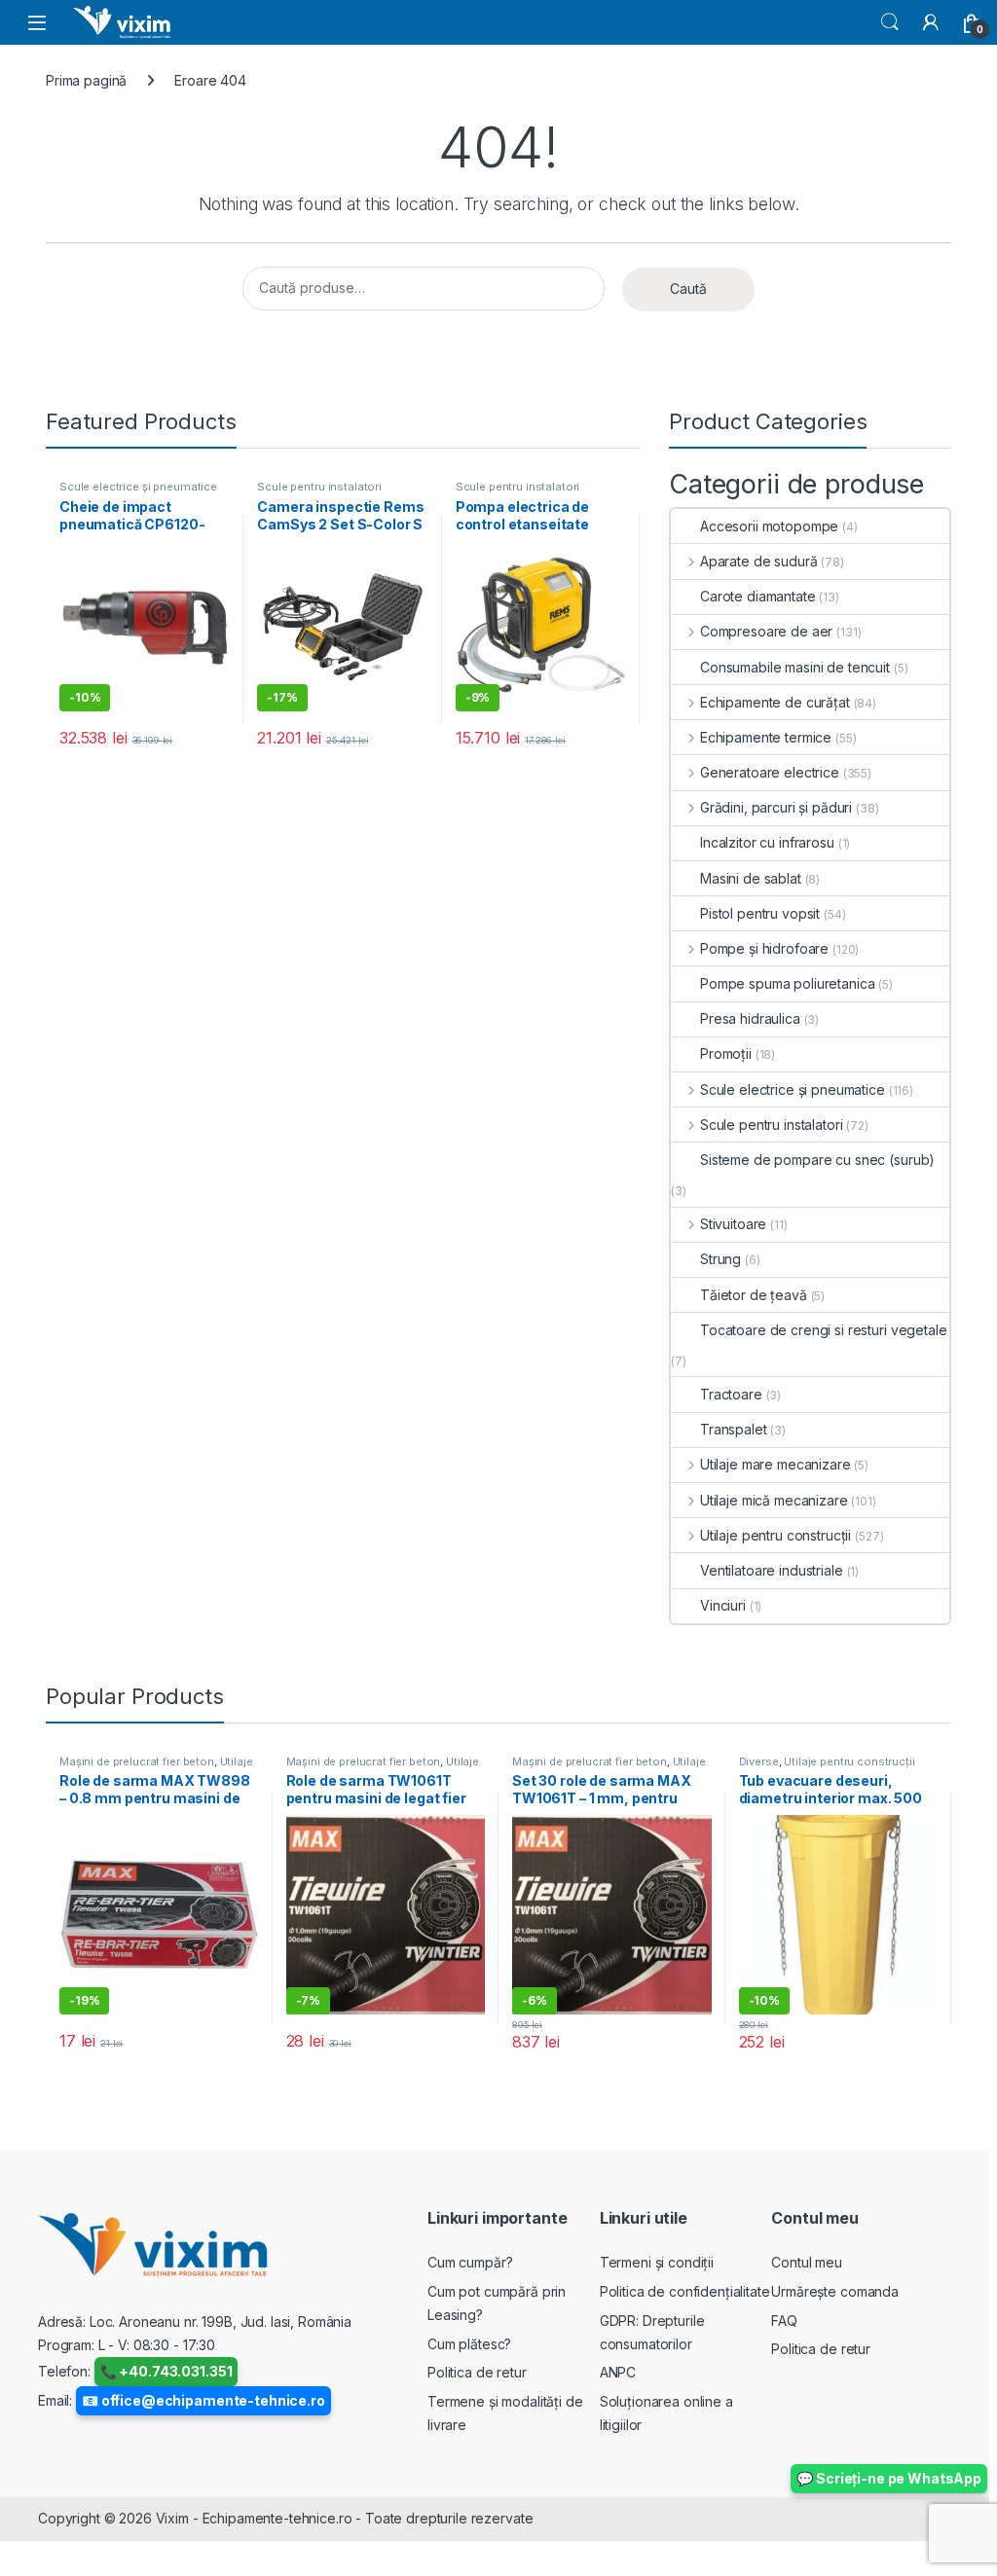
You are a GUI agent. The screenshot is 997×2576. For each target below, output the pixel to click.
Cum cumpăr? (470, 2262)
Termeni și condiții (657, 2262)
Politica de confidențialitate (685, 2291)
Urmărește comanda (835, 2291)
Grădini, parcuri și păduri (776, 807)
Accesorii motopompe (769, 526)
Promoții (726, 1053)
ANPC (618, 2372)
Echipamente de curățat (775, 702)
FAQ (784, 2321)
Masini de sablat (751, 878)
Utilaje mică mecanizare (774, 1500)
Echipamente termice (766, 737)
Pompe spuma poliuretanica (788, 983)
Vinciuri (723, 1605)
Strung (720, 1259)
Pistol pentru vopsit (760, 913)
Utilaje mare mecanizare (775, 1464)
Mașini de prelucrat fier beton (137, 1761)
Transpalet (734, 1429)
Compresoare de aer (766, 631)
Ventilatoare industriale (772, 1570)
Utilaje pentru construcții (775, 1535)
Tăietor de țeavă (754, 1295)
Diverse (759, 1761)
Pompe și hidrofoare (764, 948)
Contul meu (807, 2262)
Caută (688, 289)
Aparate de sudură (758, 561)
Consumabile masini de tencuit (795, 667)
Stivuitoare (733, 1224)
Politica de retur (477, 2372)
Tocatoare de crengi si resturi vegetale (824, 1330)
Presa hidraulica (750, 1018)
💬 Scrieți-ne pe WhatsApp (889, 2478)
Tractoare (731, 1394)
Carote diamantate (758, 596)
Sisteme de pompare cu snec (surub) (817, 1160)
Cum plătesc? (469, 2344)
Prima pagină (86, 80)
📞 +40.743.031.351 (166, 2371)
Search (890, 22)
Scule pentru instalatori (319, 487)
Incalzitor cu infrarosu (767, 842)
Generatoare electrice (770, 772)
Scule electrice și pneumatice (138, 487)
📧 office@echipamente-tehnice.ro (203, 2400)
